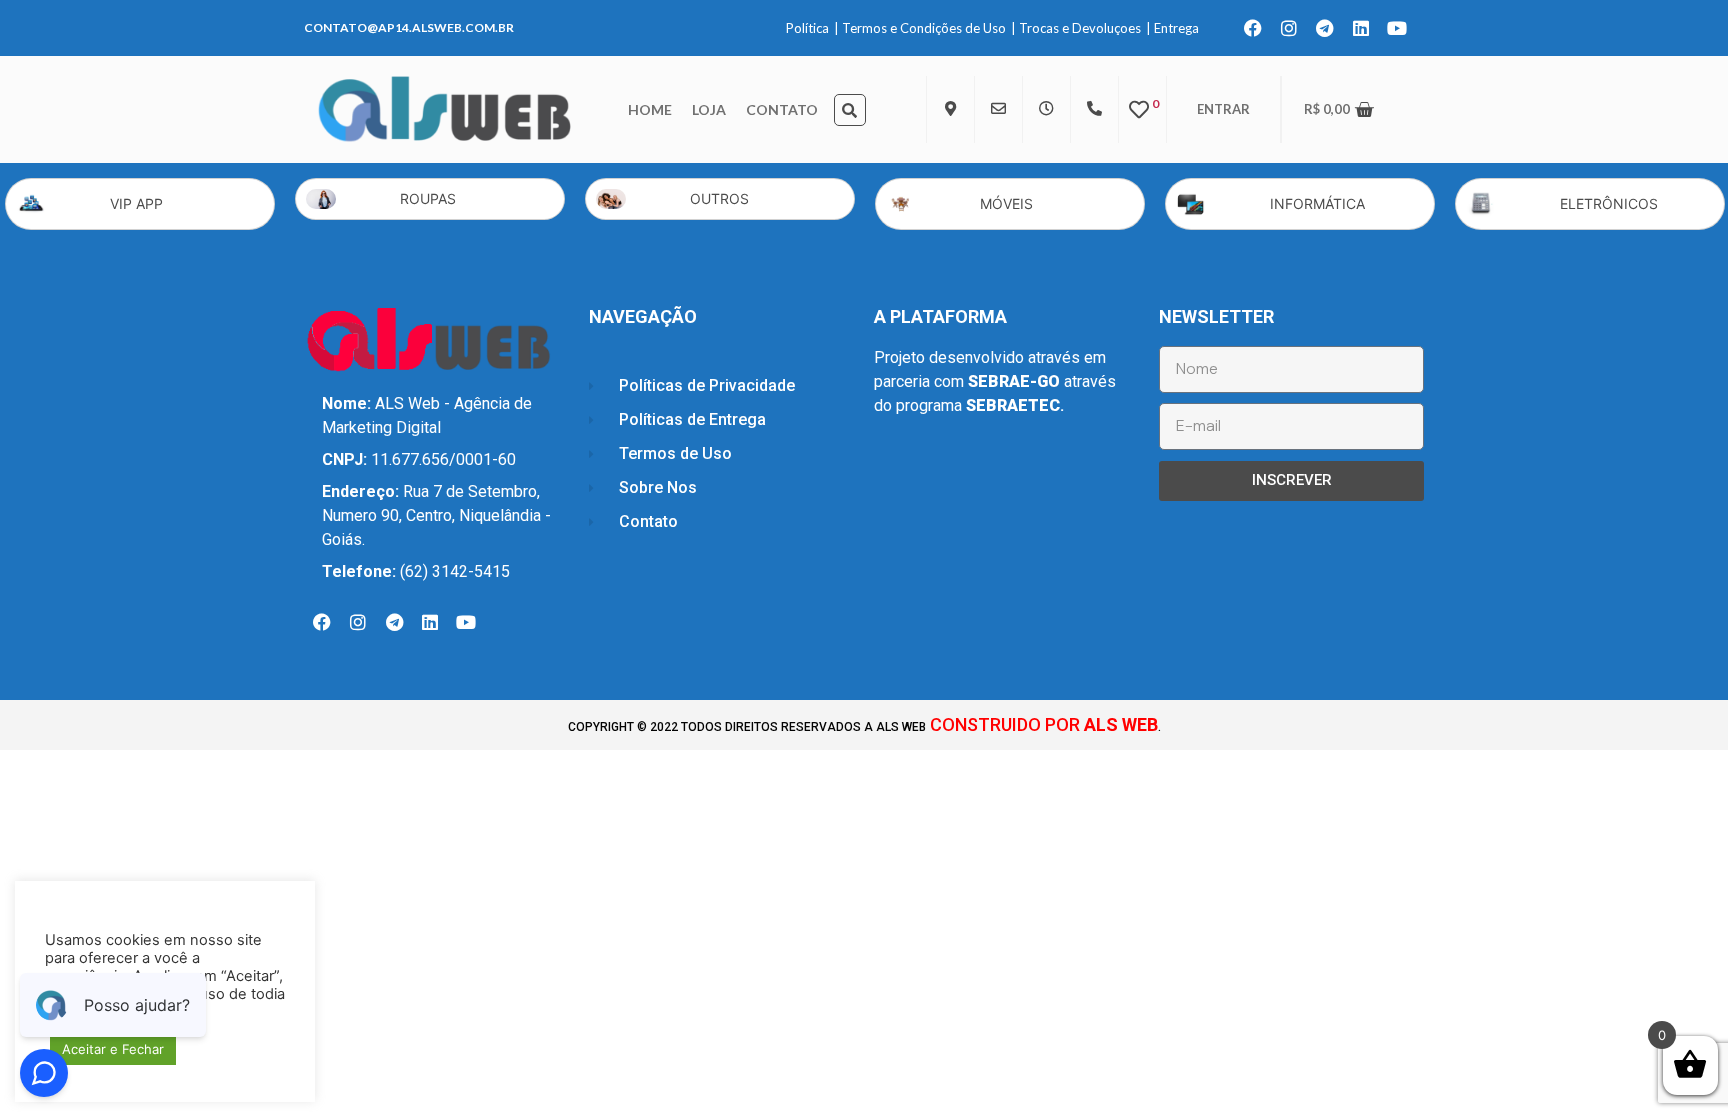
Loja (709, 109)
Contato (782, 109)
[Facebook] (1253, 28)
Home (650, 109)
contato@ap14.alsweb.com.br (409, 27)
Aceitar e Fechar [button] (113, 1049)
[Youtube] (1397, 28)
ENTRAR (1223, 109)
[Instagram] (1289, 28)
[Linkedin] (1361, 28)
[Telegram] (1325, 28)
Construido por (1042, 724)
